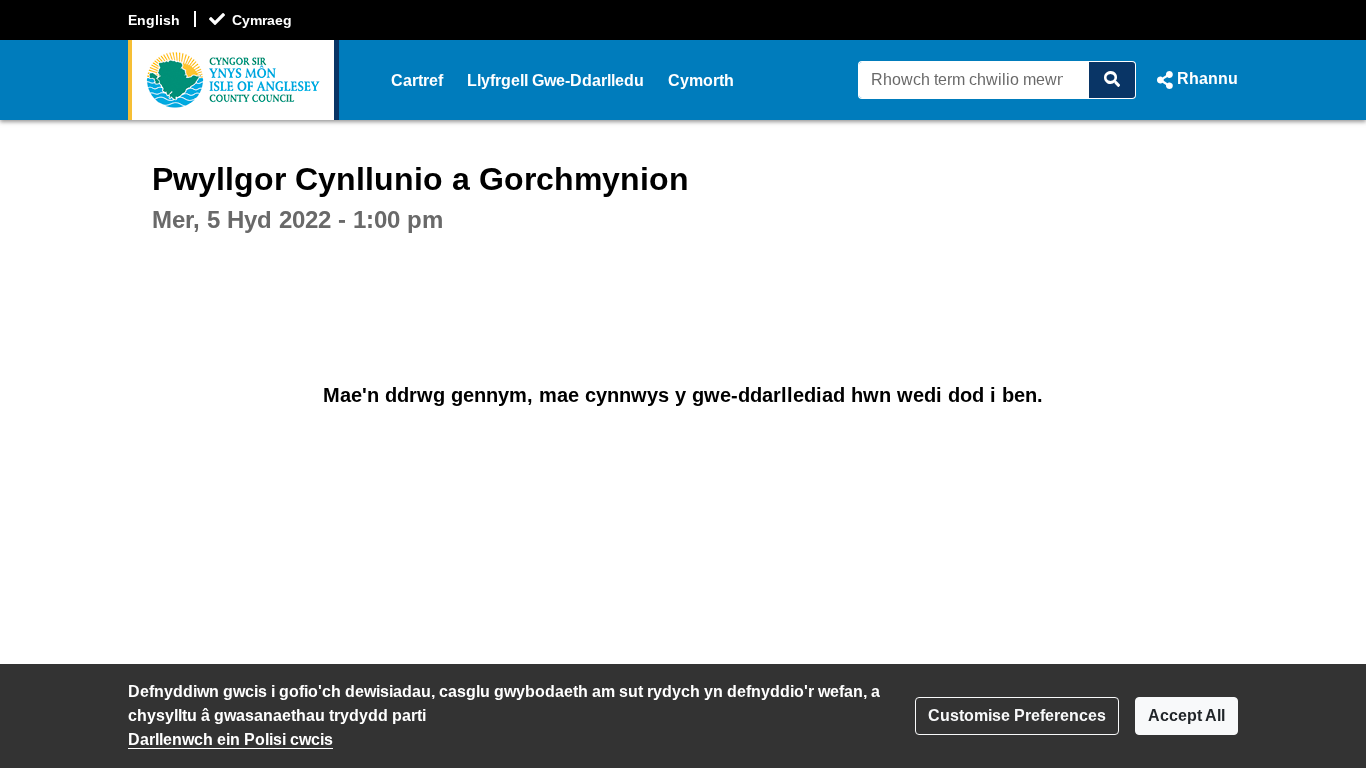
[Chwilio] (1112, 80)
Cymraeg (262, 20)
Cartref (417, 80)
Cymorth (701, 80)
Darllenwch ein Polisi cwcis (230, 739)
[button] (1195, 80)
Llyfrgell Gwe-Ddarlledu (555, 80)
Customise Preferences (1017, 715)
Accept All (1186, 715)
